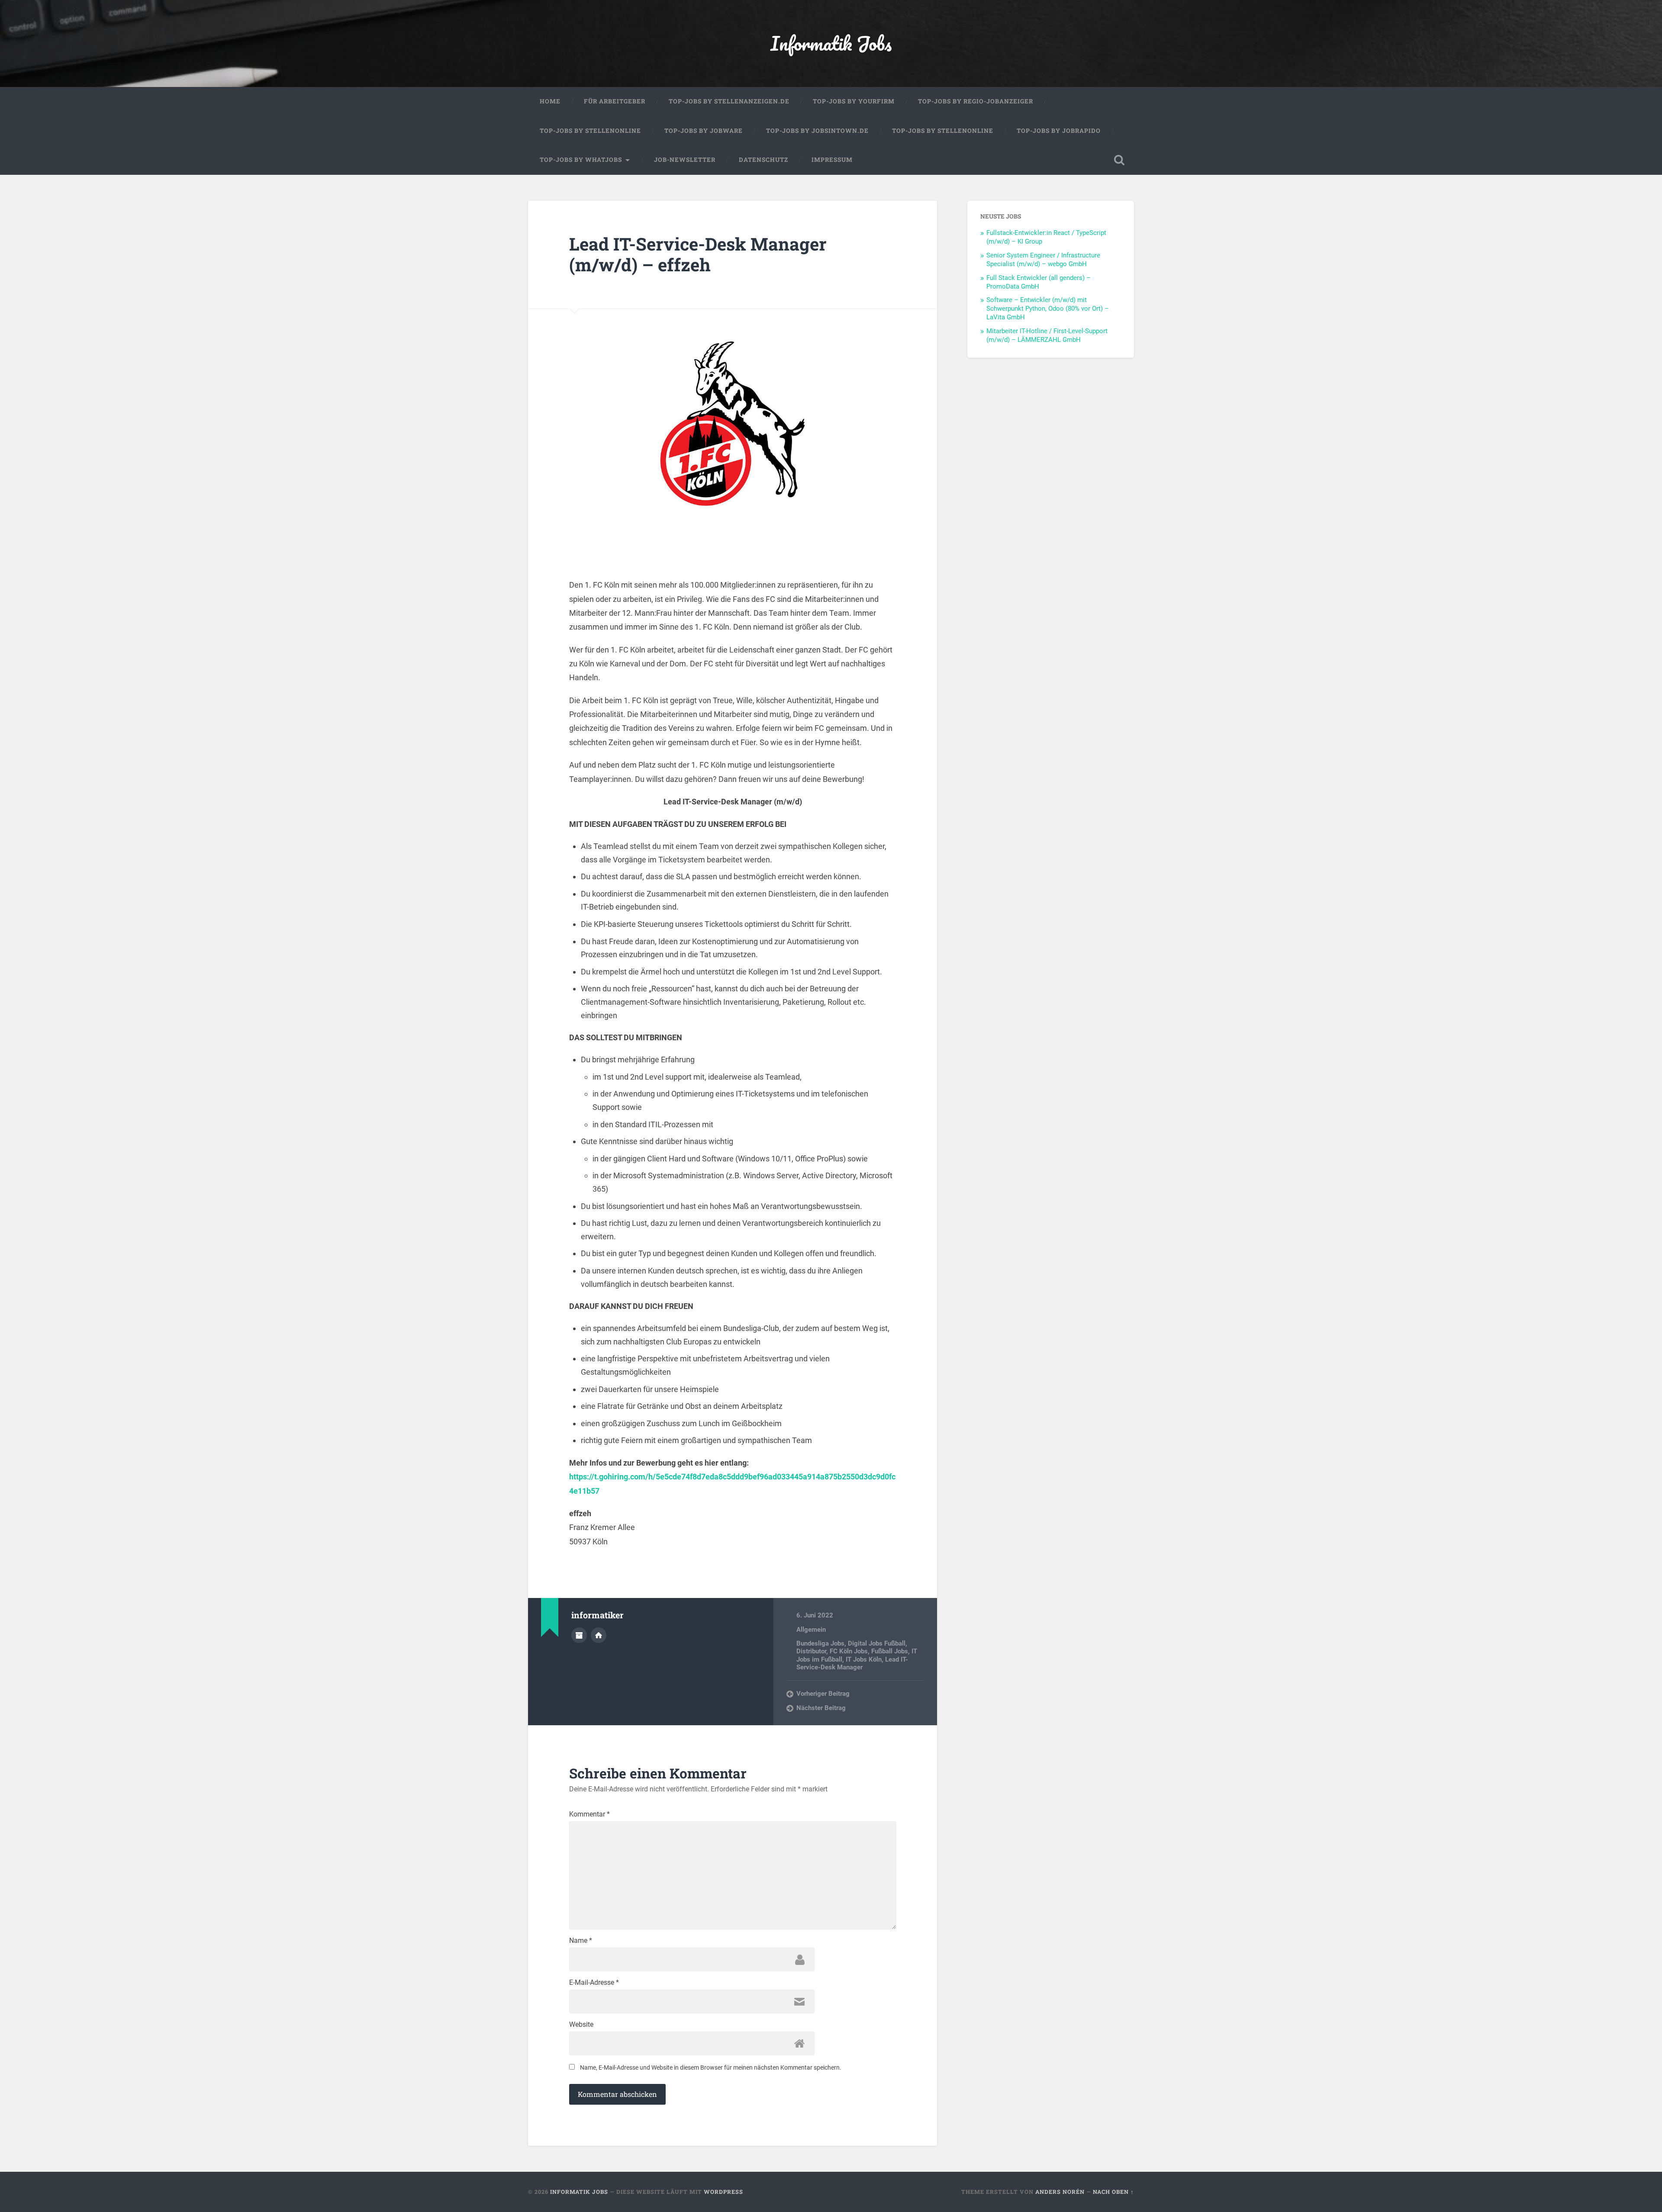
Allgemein (811, 1630)
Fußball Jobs (890, 1651)
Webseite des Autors (599, 1635)
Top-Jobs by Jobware (704, 131)
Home (550, 101)
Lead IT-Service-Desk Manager (852, 1663)
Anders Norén (1060, 2192)
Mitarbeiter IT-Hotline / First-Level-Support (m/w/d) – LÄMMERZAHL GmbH (1047, 335)
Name (581, 1941)
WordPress (723, 2192)
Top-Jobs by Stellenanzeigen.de (729, 101)
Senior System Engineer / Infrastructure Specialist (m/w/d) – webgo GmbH (1043, 260)
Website (581, 2025)
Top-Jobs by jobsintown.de (817, 131)
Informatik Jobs (831, 43)
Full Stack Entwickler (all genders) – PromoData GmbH (1039, 282)
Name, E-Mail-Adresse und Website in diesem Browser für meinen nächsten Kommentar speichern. (711, 2067)
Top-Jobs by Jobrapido (1059, 131)
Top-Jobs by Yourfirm (854, 101)
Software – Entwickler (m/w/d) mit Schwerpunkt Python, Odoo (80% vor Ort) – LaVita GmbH (1048, 309)
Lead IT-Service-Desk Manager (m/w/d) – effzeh (698, 254)
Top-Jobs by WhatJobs (581, 160)
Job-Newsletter (685, 160)
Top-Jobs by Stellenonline (590, 131)
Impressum (832, 160)
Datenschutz (763, 160)
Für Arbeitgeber (615, 101)
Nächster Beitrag (821, 1708)
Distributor (811, 1651)
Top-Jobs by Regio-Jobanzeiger (976, 101)
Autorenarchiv (579, 1635)
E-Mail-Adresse (594, 1983)
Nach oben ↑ (1113, 2192)
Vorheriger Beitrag (823, 1694)
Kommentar (589, 1814)
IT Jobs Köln (864, 1659)
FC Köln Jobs (849, 1651)
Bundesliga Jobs (820, 1643)
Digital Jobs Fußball (877, 1643)
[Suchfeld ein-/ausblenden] (1119, 160)
